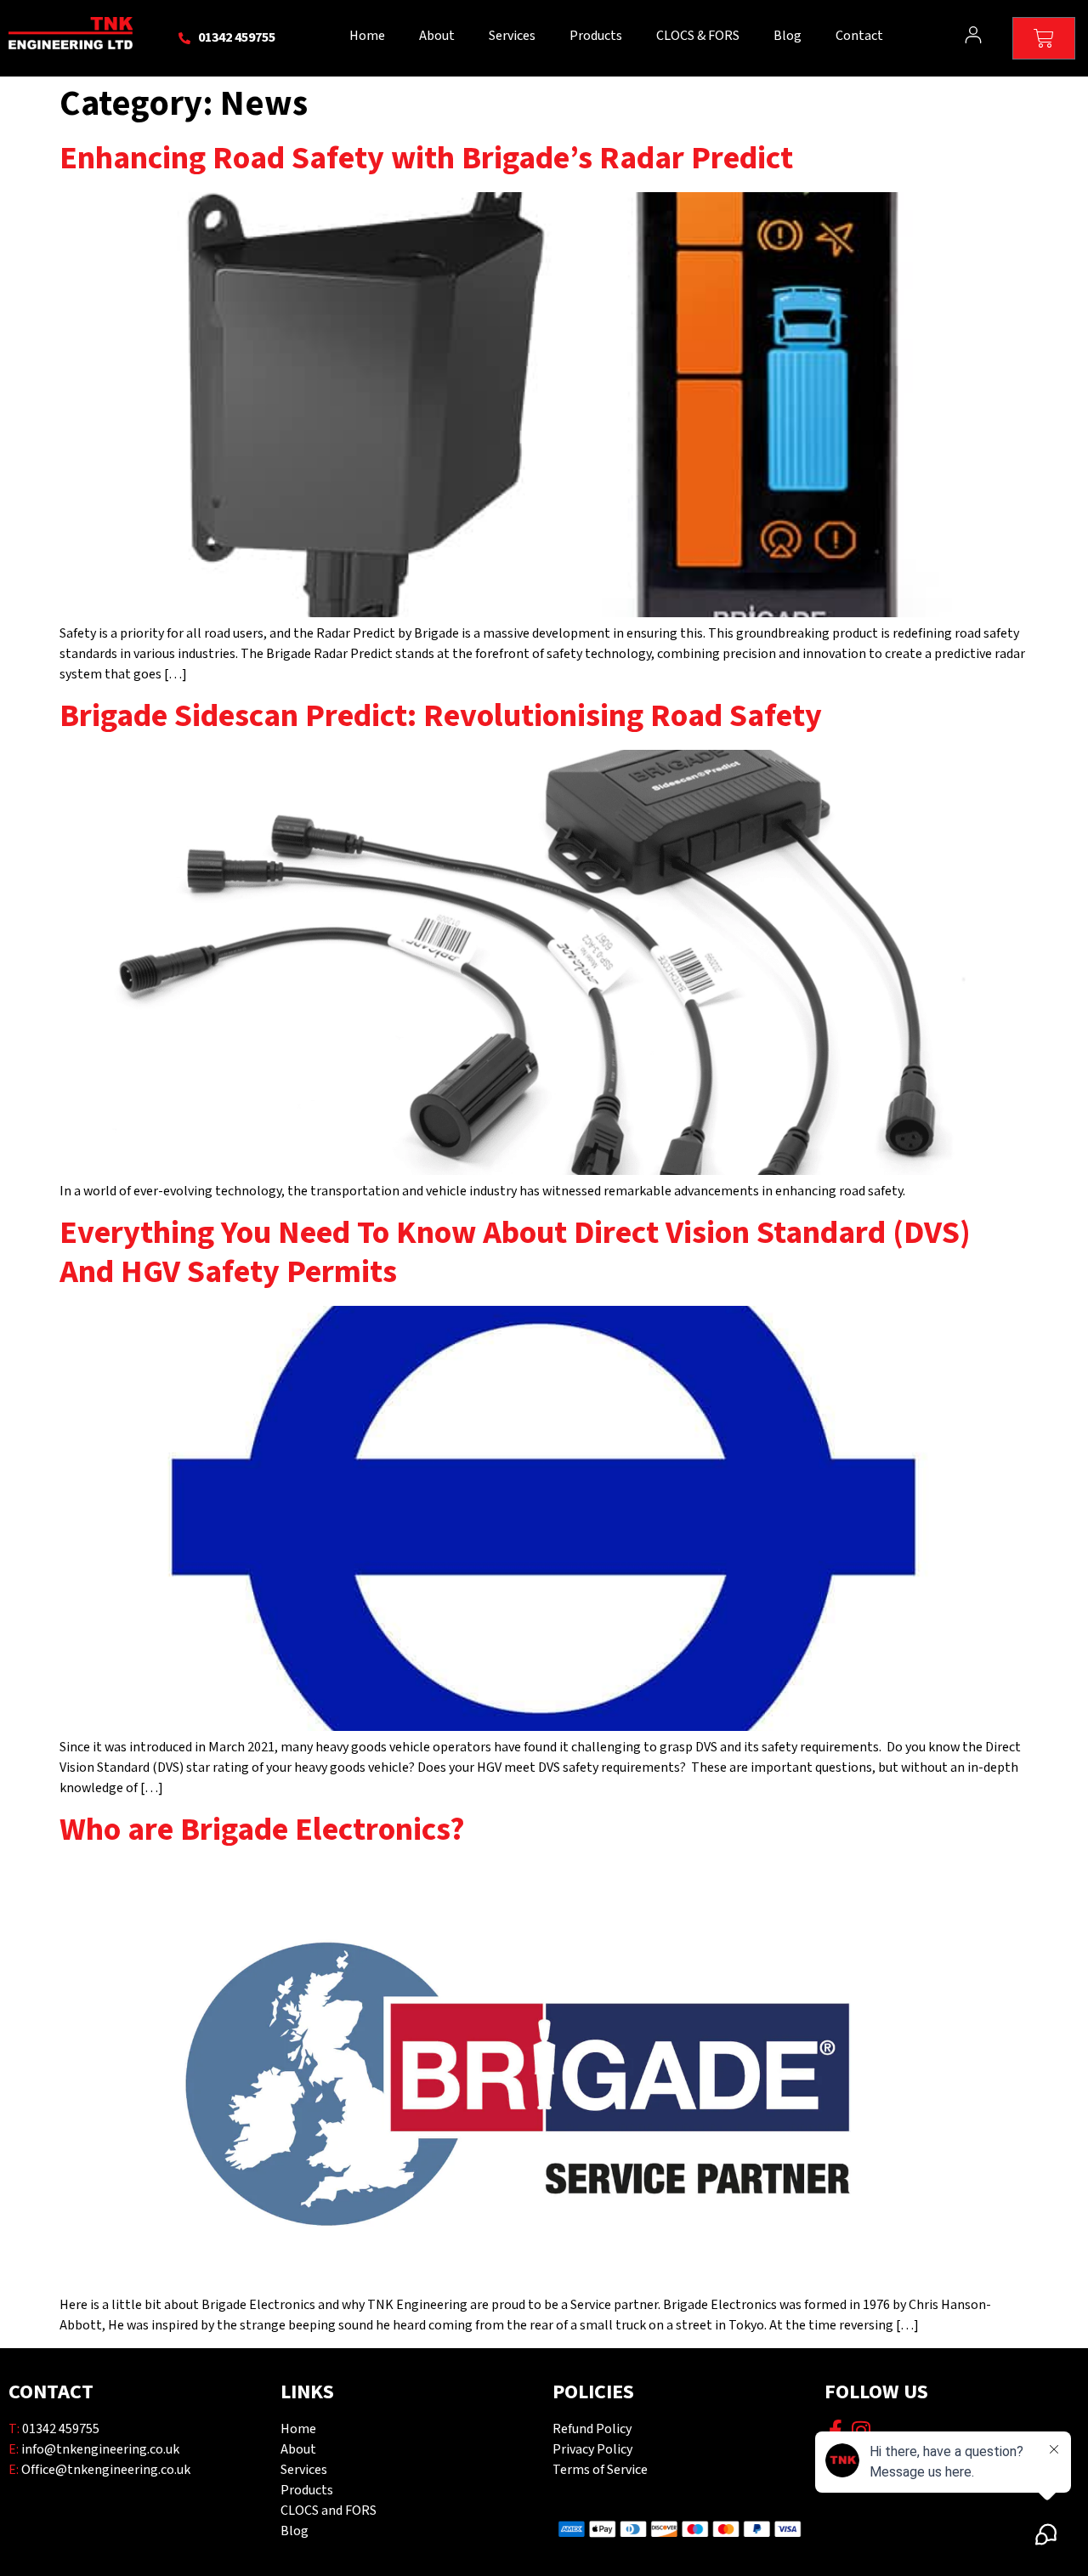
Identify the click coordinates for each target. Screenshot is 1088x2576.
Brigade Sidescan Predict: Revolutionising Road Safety (441, 716)
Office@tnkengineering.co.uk (106, 2470)
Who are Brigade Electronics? (262, 1830)
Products (596, 36)
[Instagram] (861, 2430)
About (437, 36)
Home (367, 36)
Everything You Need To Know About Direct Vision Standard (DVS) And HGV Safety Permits (515, 1253)
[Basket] (1044, 38)
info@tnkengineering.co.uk (100, 2450)
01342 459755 (61, 2429)
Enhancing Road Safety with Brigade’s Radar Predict (426, 159)
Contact (859, 36)
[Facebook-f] (835, 2430)
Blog (788, 36)
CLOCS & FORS (698, 36)
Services (512, 36)
